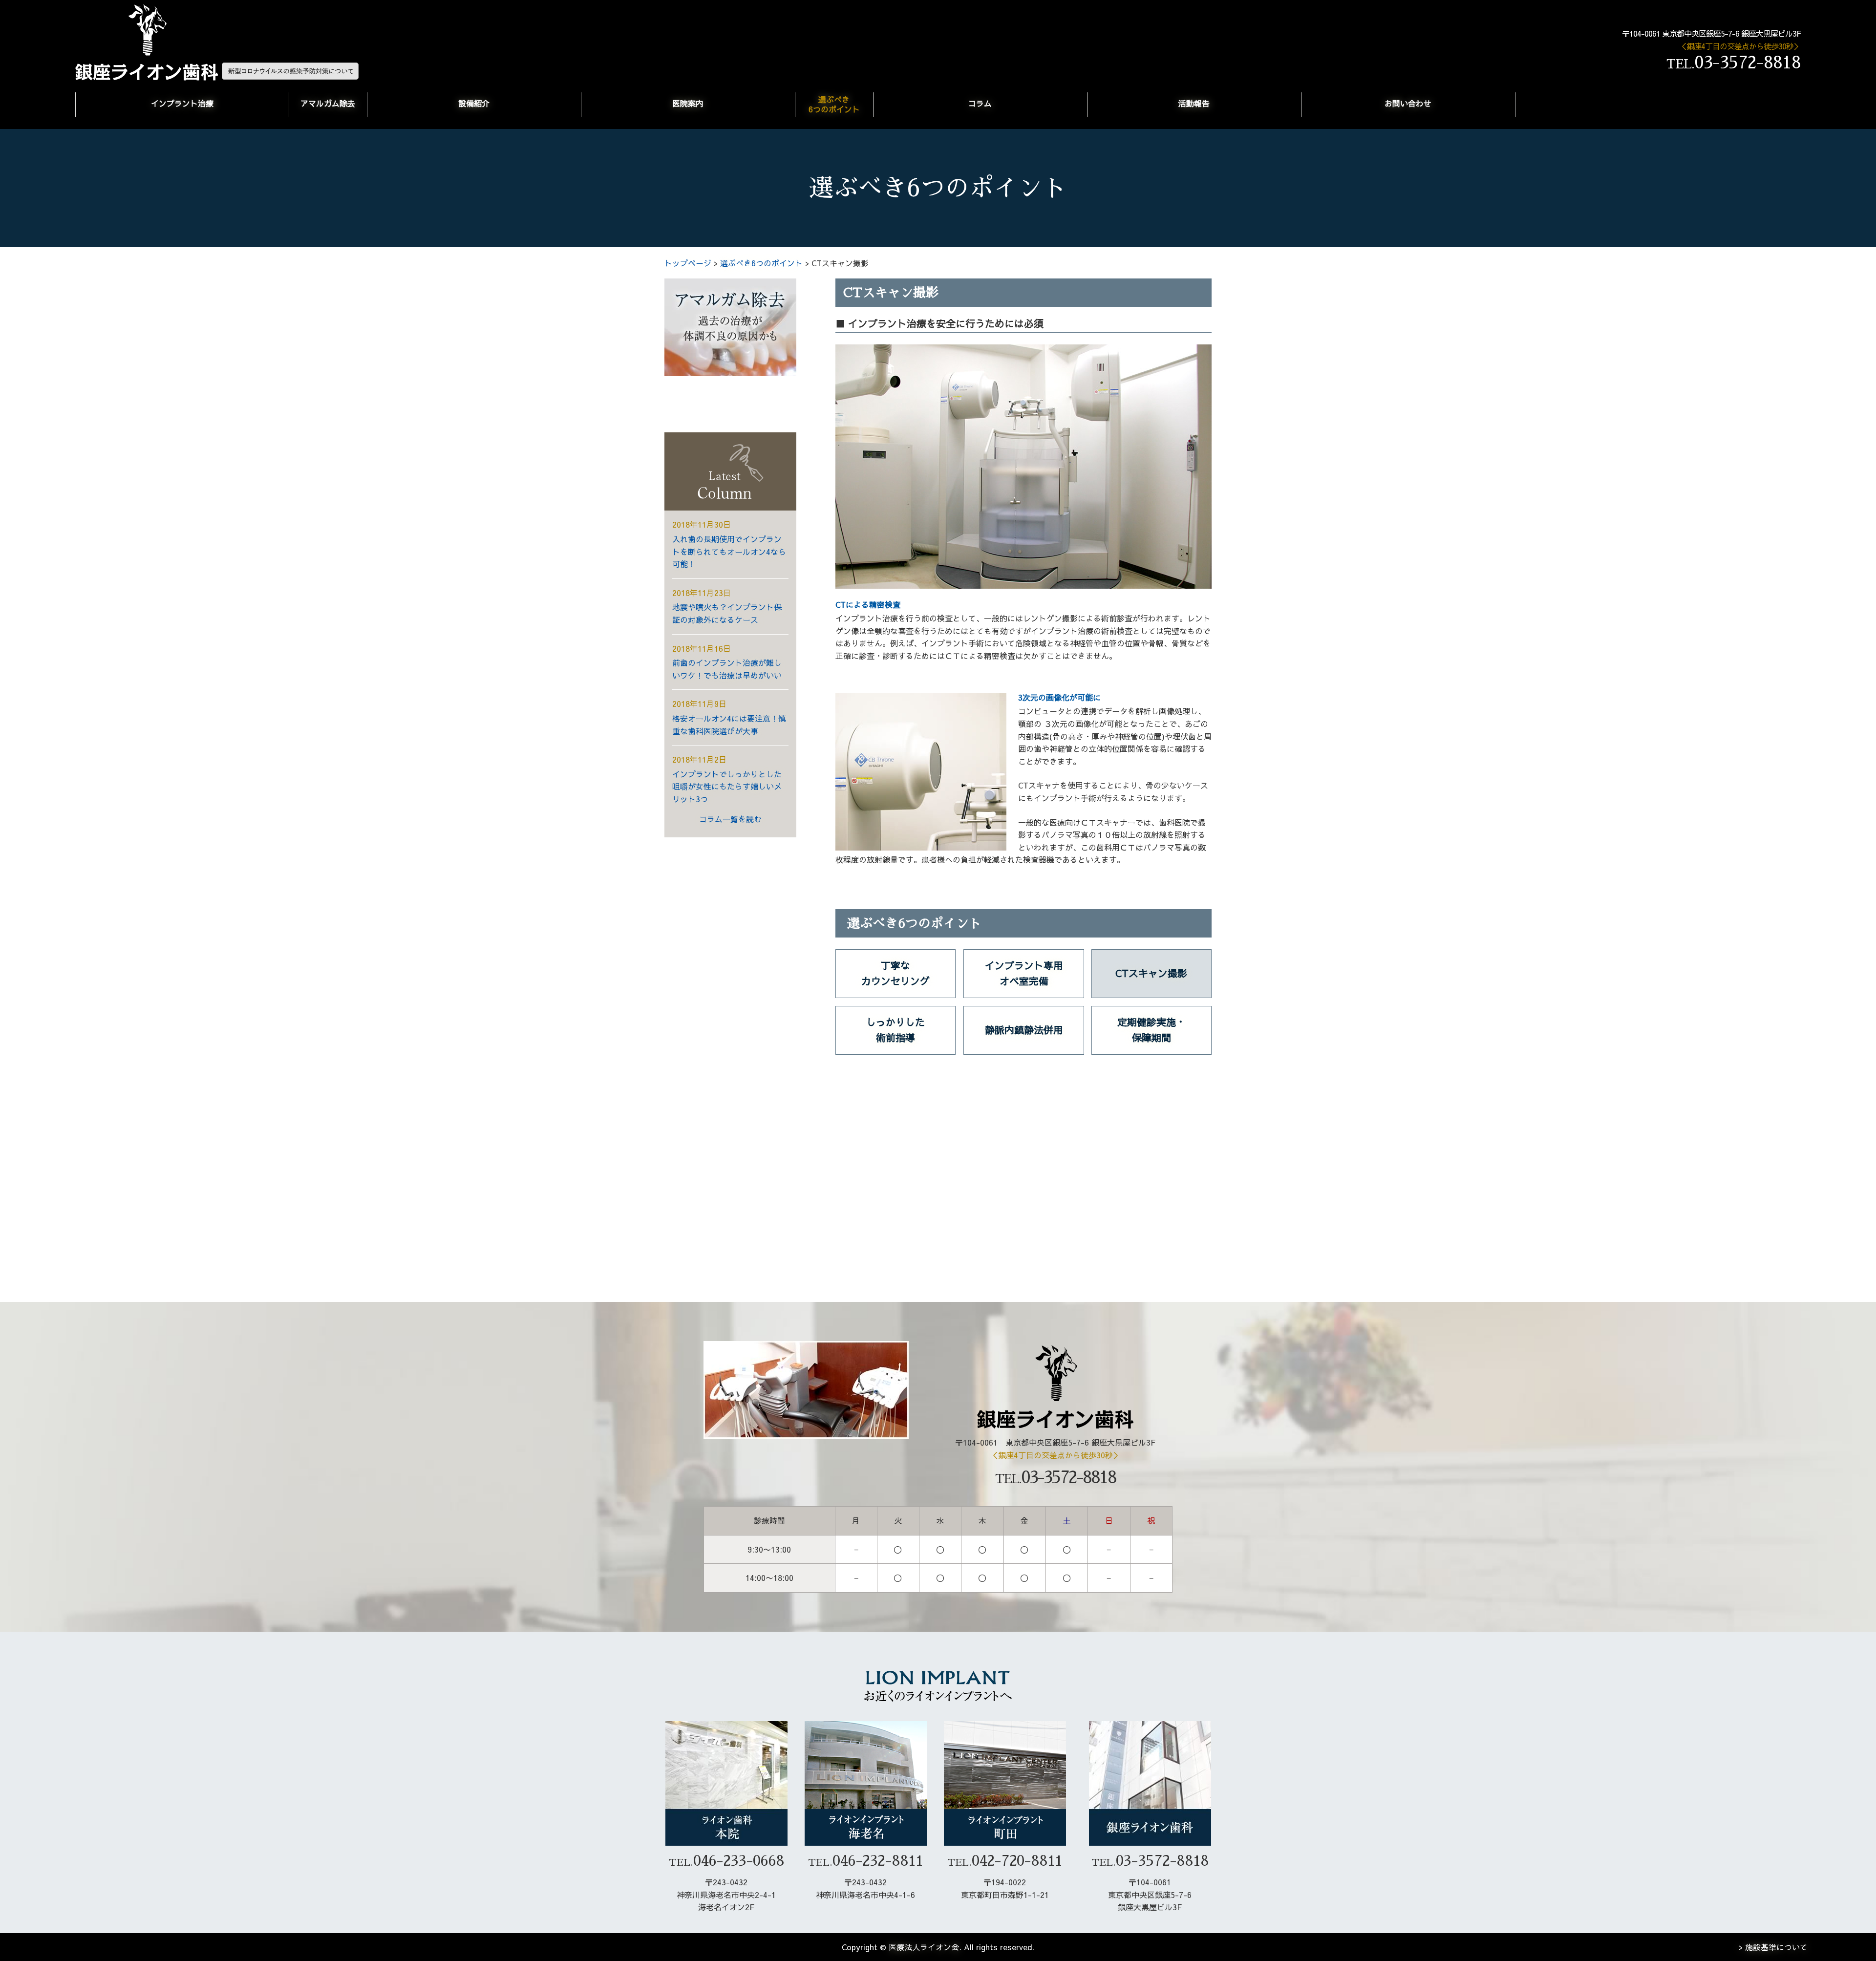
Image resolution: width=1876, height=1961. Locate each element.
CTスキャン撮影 (1151, 973)
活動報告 (1194, 103)
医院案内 (688, 103)
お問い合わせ (1408, 103)
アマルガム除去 (328, 103)
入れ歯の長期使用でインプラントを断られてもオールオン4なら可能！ (729, 551)
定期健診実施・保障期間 (1151, 1030)
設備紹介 (474, 103)
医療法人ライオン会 (924, 1947)
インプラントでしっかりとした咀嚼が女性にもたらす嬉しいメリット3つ (727, 786)
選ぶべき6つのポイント (834, 104)
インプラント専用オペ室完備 (1024, 973)
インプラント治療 (182, 103)
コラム (980, 103)
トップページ (688, 263)
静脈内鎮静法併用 (1024, 1030)
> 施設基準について (1773, 1947)
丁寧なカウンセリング (895, 973)
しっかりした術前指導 (895, 1030)
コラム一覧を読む (730, 819)
